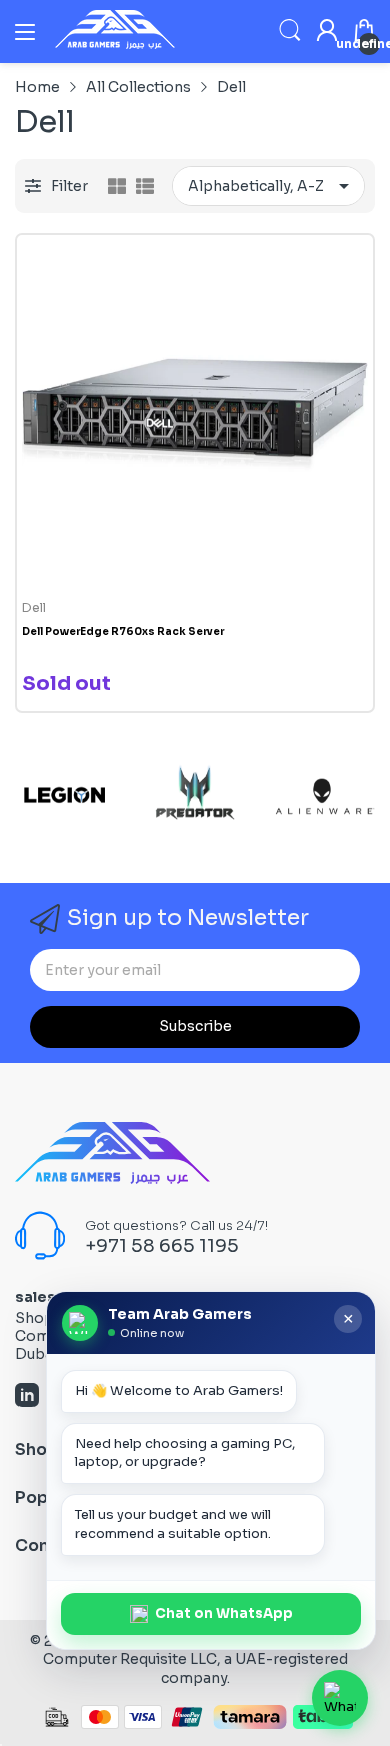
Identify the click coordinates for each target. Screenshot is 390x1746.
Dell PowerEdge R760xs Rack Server (123, 631)
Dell (34, 607)
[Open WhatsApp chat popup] (340, 1698)
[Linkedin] (27, 1397)
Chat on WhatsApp (224, 1613)
